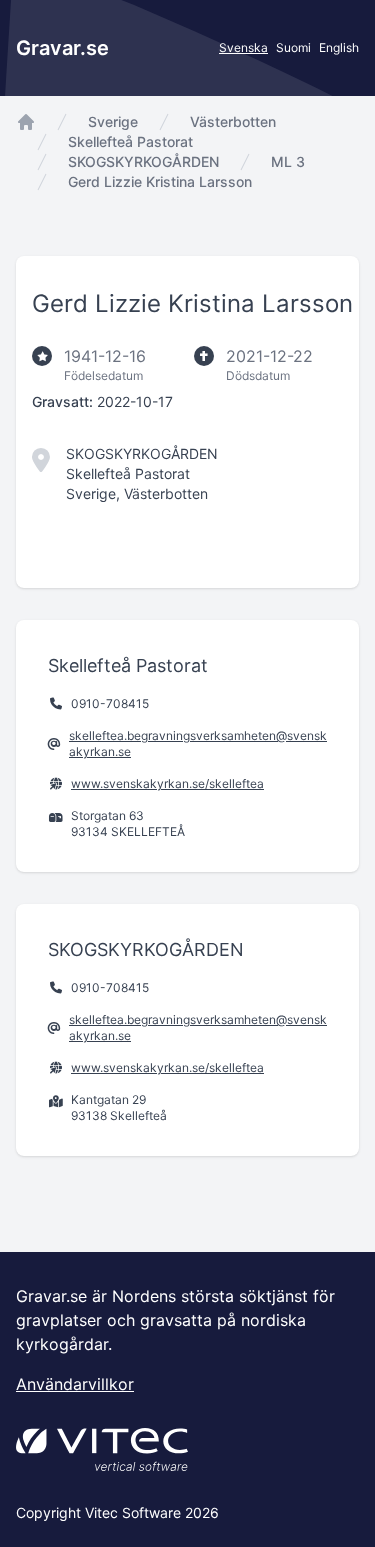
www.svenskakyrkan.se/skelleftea (167, 783)
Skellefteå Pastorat (130, 141)
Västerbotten (233, 121)
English (339, 47)
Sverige (113, 121)
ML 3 (288, 161)
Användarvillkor (75, 1384)
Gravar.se (62, 48)
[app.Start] (26, 122)
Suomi (293, 47)
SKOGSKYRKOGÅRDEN (143, 161)
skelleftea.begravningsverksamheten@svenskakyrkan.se (198, 743)
